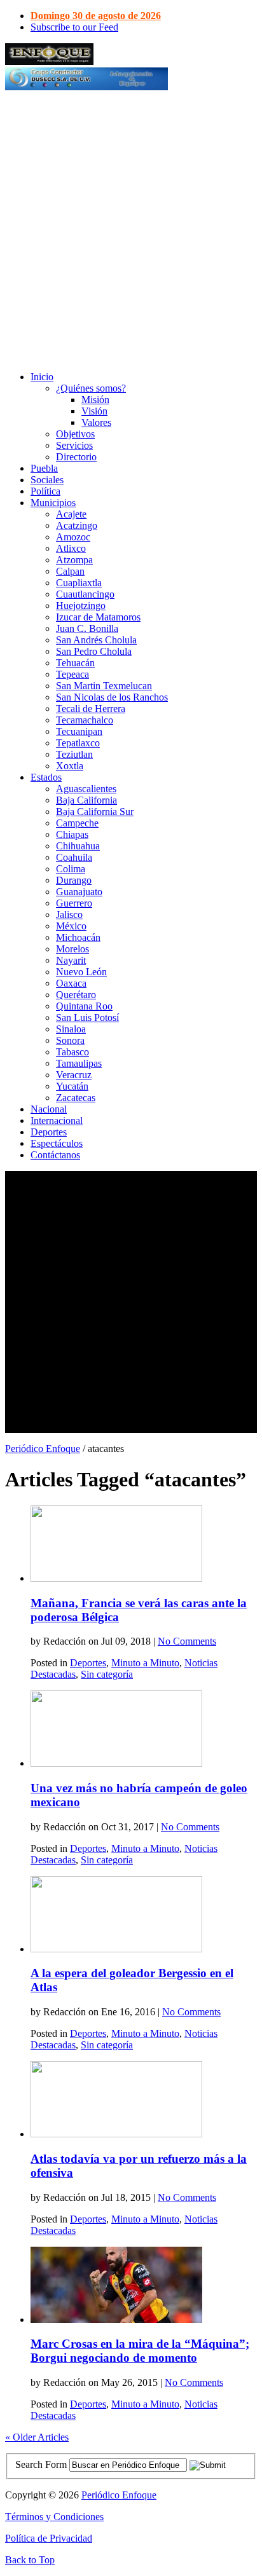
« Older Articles (37, 2437)
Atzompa (74, 560)
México (71, 926)
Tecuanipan (79, 731)
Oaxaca (71, 983)
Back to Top (30, 2560)
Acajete (71, 514)
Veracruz (74, 1075)
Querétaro (76, 995)
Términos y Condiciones (54, 2517)
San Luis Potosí (87, 1017)
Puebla (44, 468)
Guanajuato (79, 892)
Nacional (49, 1109)
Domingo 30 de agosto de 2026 (96, 16)
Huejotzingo (81, 606)
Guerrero (74, 903)
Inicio (42, 377)
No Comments (187, 1641)
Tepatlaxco (78, 743)
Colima (71, 869)
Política (45, 491)
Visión (94, 411)
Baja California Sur (95, 812)
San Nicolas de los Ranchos (112, 697)
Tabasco (72, 1052)
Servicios (74, 445)
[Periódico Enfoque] (49, 61)
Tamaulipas (79, 1063)
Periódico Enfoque (43, 1449)
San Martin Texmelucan (104, 686)
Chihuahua (78, 846)
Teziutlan (74, 754)
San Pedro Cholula (94, 651)
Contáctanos (55, 1155)
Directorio (76, 457)
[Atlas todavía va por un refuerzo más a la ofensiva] (116, 2134)
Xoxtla (70, 766)
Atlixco (71, 548)
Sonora (70, 1040)
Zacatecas (76, 1098)
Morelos (72, 949)
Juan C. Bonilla (87, 628)
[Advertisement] (131, 230)
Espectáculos (57, 1143)
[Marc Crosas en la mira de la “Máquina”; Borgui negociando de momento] (116, 2319)
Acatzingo (77, 525)
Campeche (77, 823)
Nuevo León (81, 972)
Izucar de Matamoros (98, 617)
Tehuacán (75, 663)
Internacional (57, 1120)
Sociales (47, 480)
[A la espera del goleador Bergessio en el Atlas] (116, 1949)
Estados (46, 777)
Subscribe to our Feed (74, 27)
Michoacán (78, 937)
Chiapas (72, 834)
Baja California (86, 800)
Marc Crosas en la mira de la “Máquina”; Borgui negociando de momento (140, 2351)
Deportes (49, 1132)
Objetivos (75, 434)
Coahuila (74, 857)
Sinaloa (71, 1029)
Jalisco (69, 915)
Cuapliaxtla (79, 583)
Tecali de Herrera (91, 709)
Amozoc (73, 537)
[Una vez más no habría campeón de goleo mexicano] (116, 1763)
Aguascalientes (86, 789)
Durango (74, 880)
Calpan (70, 571)
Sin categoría (107, 1674)
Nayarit (71, 960)
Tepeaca (72, 674)
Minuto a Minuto (145, 1663)
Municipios (53, 503)
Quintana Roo (84, 1006)
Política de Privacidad (49, 2538)
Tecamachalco (85, 720)
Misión (95, 400)
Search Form (41, 2464)
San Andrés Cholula (96, 640)
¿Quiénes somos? (91, 388)
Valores (96, 422)
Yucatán (72, 1086)
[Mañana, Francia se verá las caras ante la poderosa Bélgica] (116, 1578)
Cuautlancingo (85, 594)
